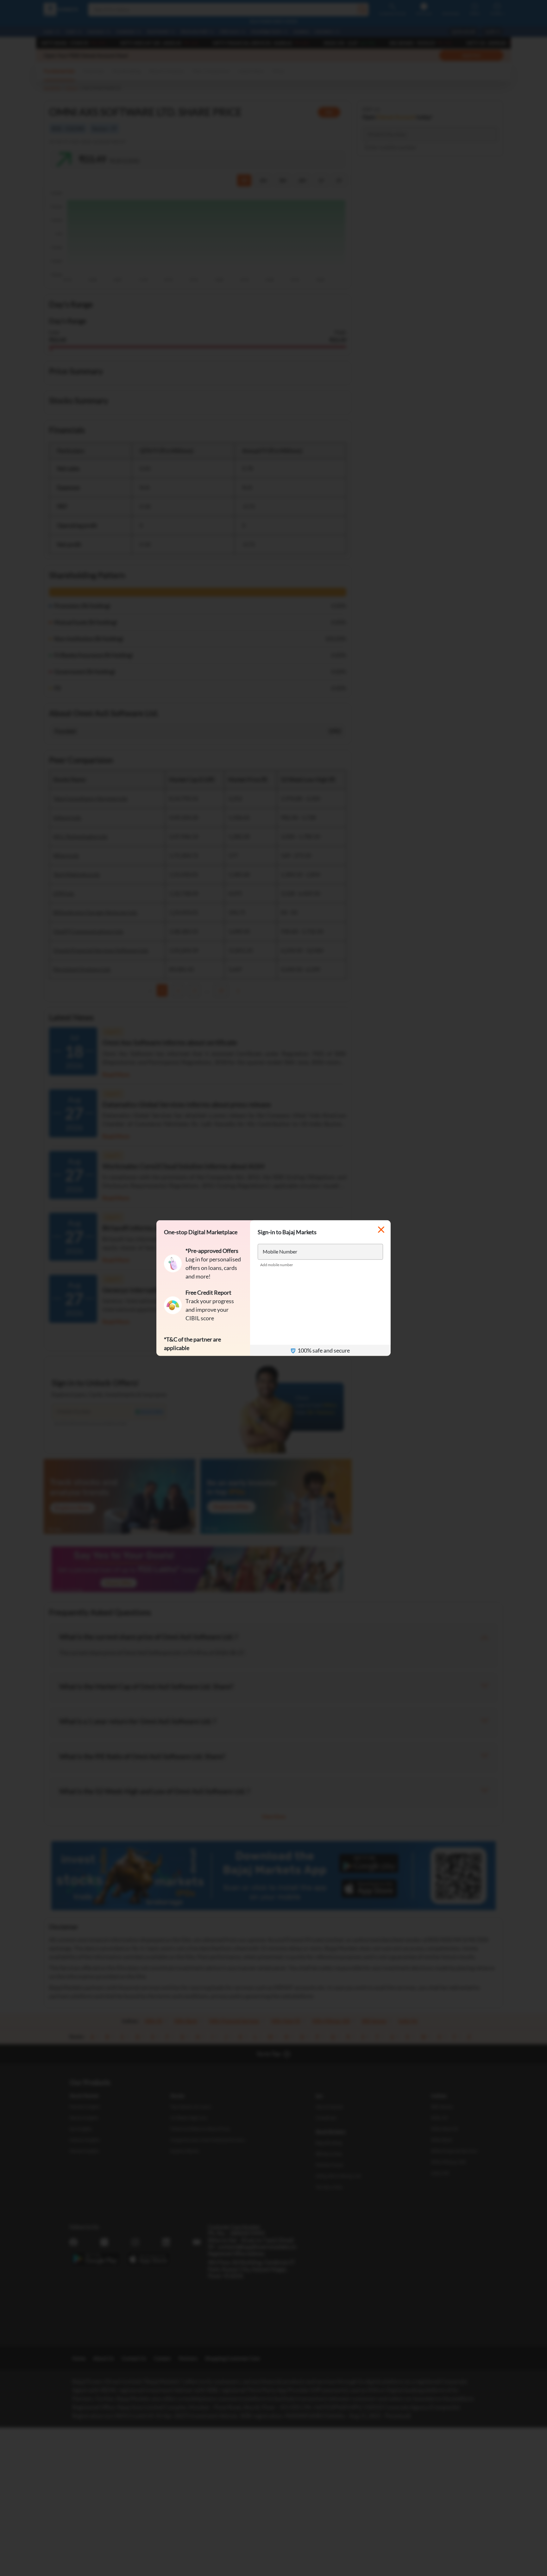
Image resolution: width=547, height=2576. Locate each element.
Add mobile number (277, 1265)
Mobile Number (280, 1251)
